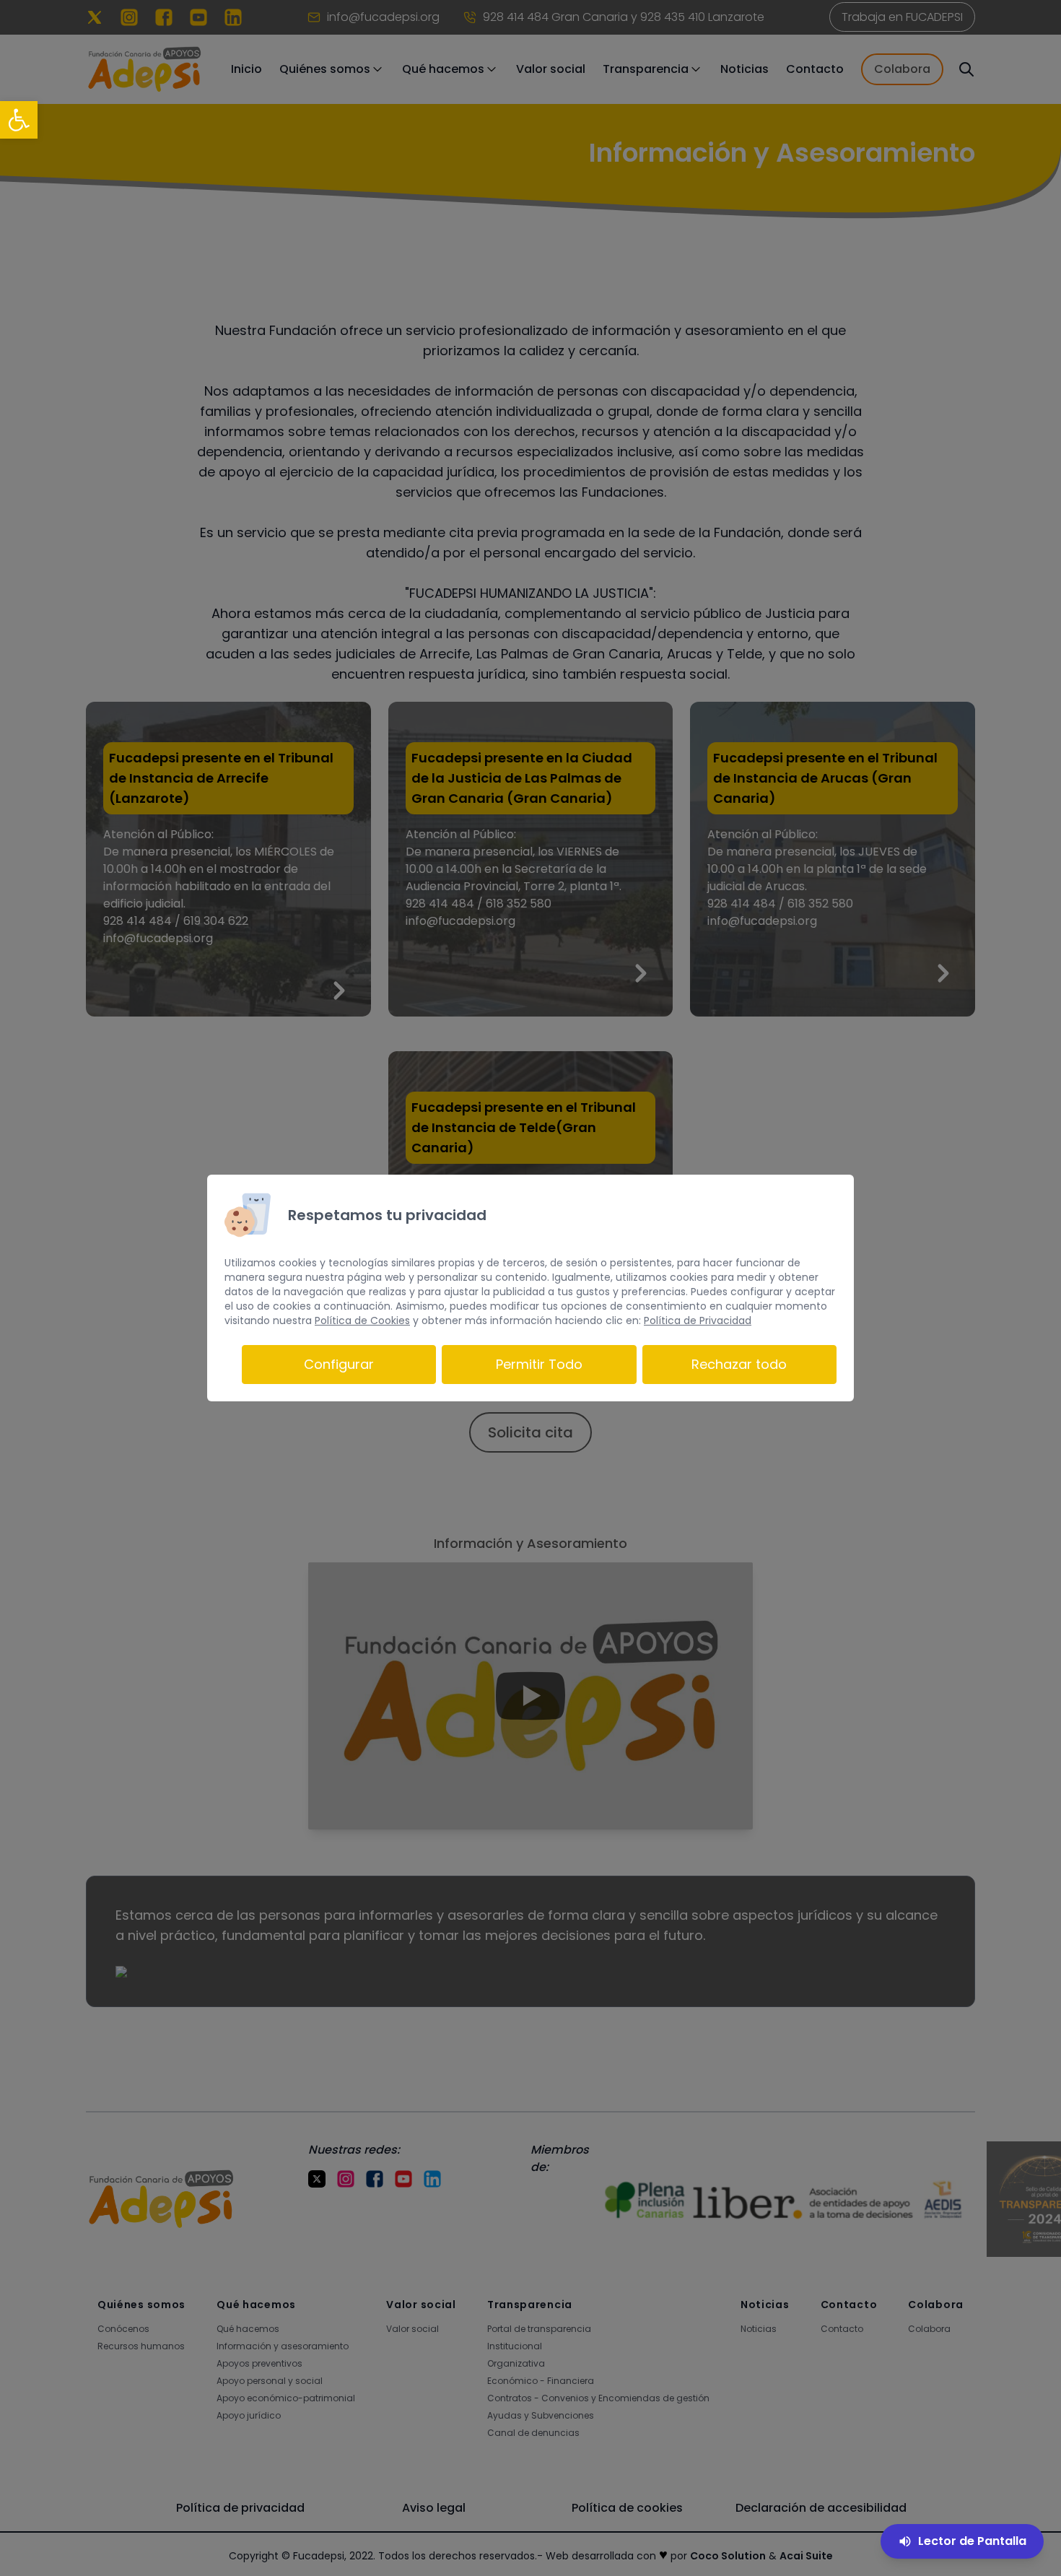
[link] (19, 120)
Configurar (339, 1364)
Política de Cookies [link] (362, 1320)
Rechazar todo (739, 1364)
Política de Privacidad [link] (698, 1320)
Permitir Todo (539, 1364)
